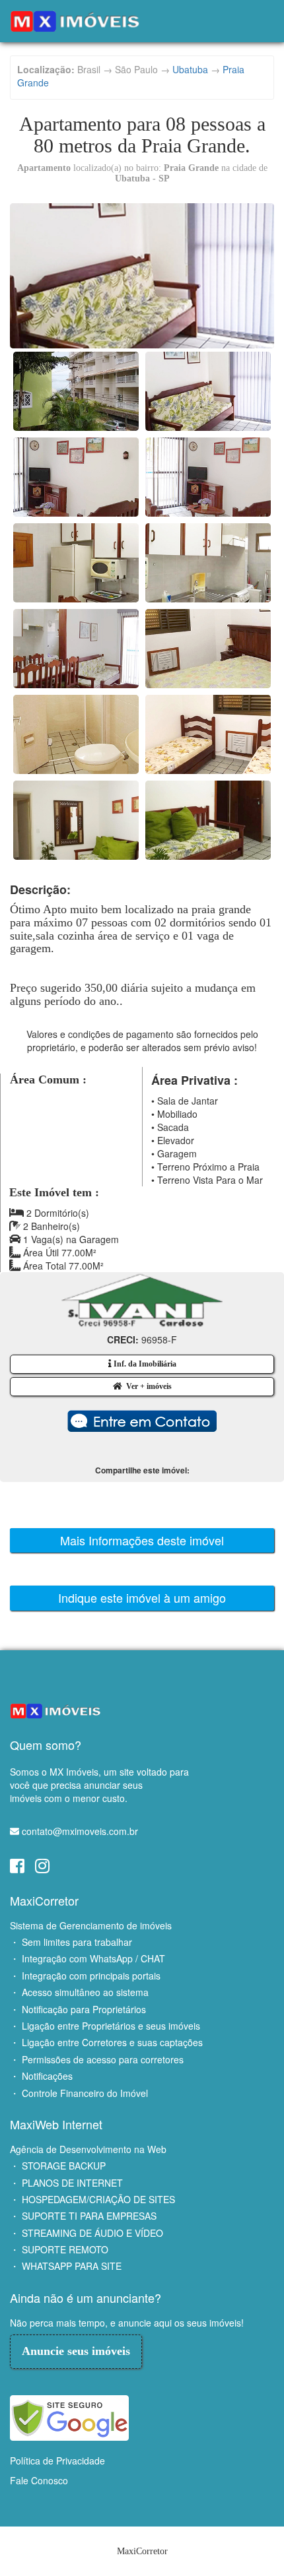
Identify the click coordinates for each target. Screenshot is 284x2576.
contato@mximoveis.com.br (80, 1831)
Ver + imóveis (147, 1386)
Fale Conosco (39, 2480)
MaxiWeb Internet (56, 2124)
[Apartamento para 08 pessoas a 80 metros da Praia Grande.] (142, 276)
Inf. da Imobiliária (144, 1364)
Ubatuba (190, 69)
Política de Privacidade (57, 2461)
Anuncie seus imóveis (76, 2351)
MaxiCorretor (44, 1900)
